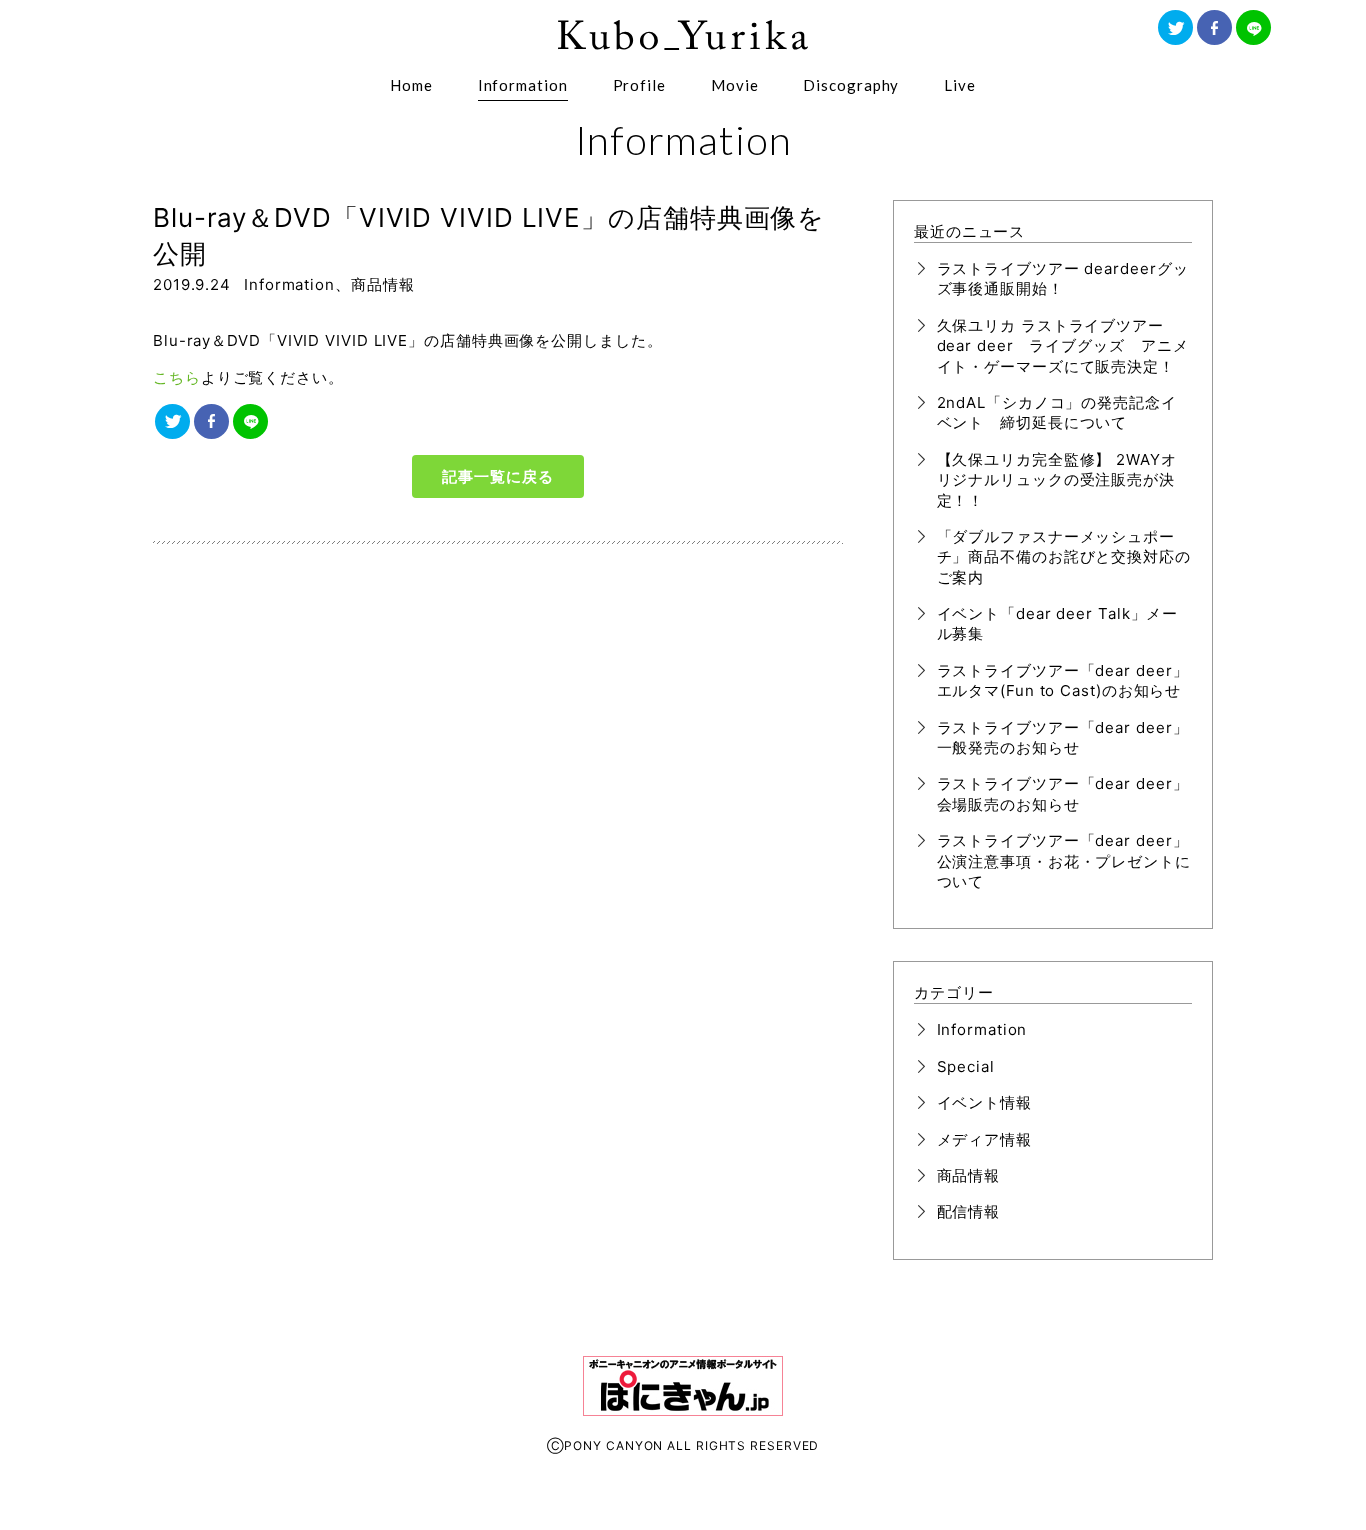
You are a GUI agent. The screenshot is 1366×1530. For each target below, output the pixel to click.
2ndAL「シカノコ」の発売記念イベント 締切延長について (1057, 412)
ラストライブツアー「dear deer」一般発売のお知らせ (1063, 737)
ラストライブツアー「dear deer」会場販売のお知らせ (1063, 793)
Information (523, 85)
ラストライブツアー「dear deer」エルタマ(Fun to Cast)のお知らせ (1063, 680)
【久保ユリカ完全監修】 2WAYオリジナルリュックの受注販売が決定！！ (1057, 480)
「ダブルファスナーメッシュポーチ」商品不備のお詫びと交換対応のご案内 (1064, 557)
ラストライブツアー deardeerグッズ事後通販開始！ (1063, 278)
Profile (639, 85)
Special (966, 1066)
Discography (851, 85)
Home (411, 85)
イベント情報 (984, 1102)
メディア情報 (984, 1139)
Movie (735, 85)
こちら (177, 377)
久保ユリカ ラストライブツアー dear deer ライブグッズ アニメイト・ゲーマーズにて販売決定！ (1063, 346)
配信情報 (969, 1211)
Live (960, 85)
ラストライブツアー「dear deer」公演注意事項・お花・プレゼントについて (1064, 861)
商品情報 (383, 284)
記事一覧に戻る (497, 476)
